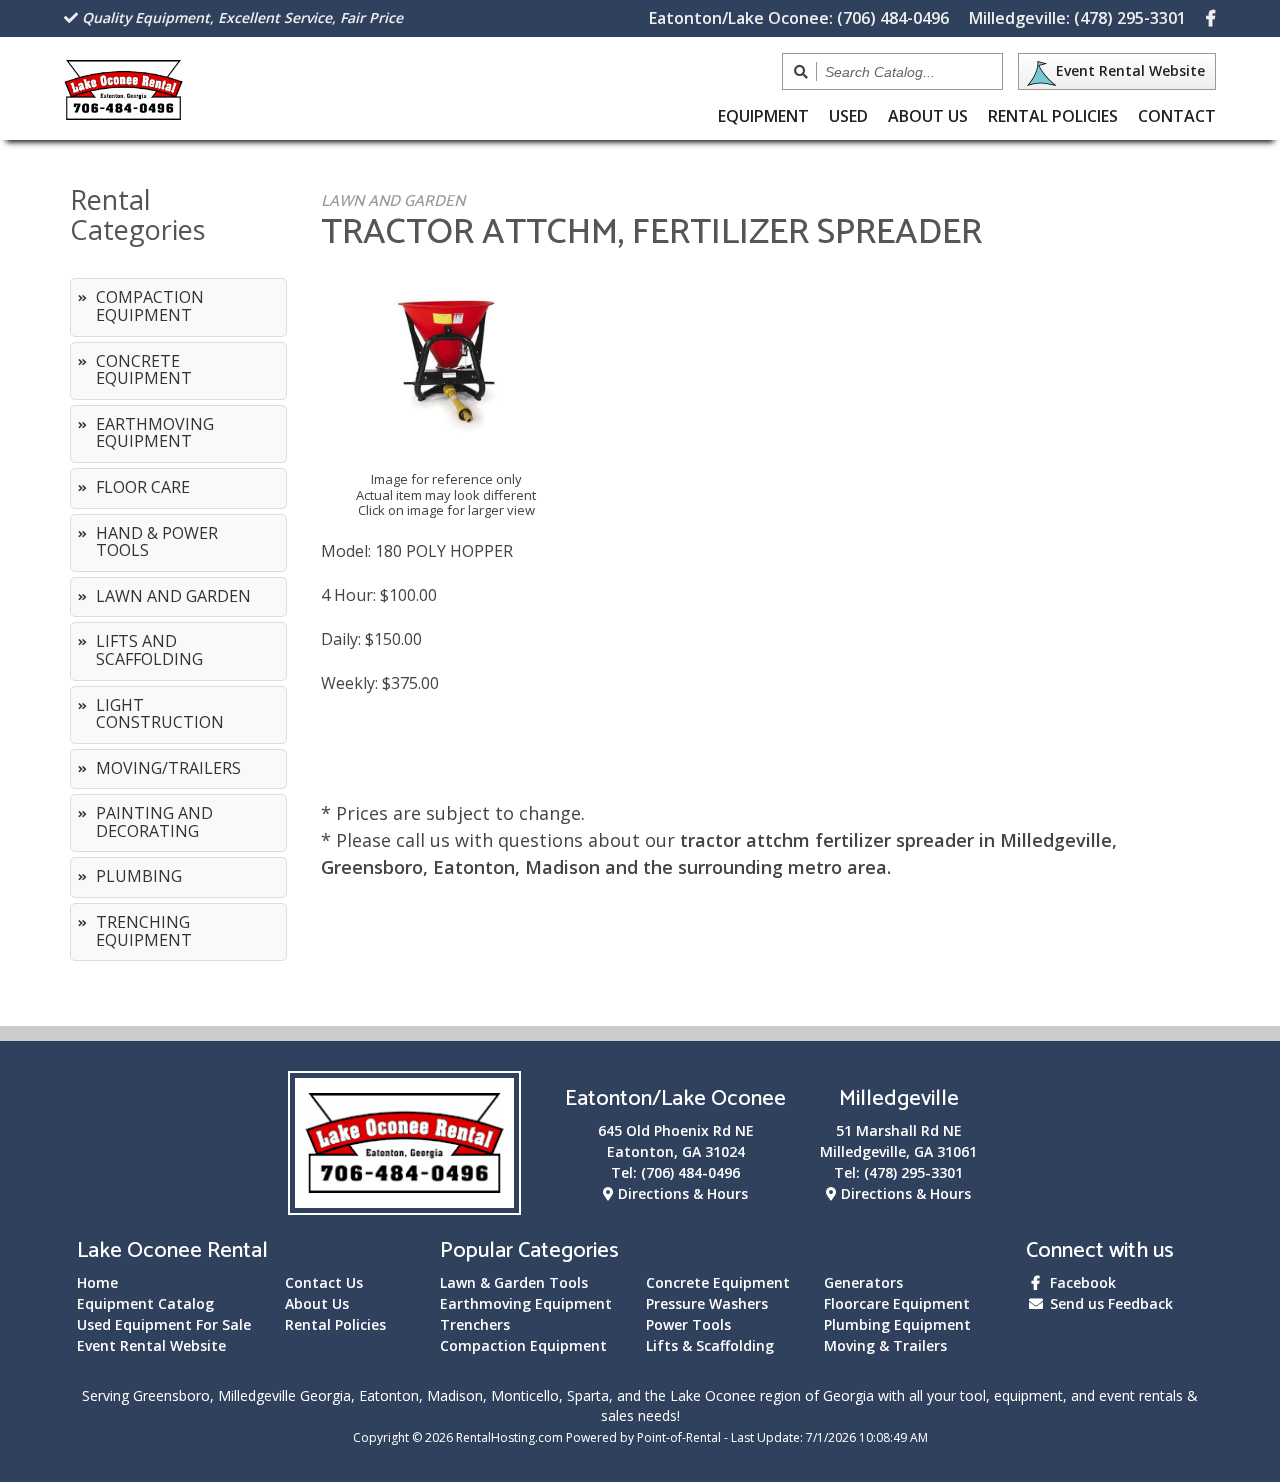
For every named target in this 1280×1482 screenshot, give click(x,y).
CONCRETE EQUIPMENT (144, 370)
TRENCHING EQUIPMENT (144, 931)
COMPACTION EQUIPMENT (150, 306)
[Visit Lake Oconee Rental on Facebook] (1211, 18)
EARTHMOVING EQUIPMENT (155, 433)
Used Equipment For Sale (164, 1324)
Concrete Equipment (718, 1282)
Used (848, 116)
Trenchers (475, 1324)
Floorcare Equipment (897, 1303)
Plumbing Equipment (897, 1324)
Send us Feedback (1109, 1303)
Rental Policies (1053, 116)
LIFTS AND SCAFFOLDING (149, 650)
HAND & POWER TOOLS (157, 542)
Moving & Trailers (885, 1345)
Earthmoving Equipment (526, 1303)
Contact (1177, 116)
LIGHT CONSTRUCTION (160, 714)
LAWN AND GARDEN (173, 596)
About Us (928, 116)
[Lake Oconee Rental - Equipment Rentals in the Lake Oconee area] (123, 113)
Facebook (1081, 1282)
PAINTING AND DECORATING (154, 822)
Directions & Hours (681, 1193)
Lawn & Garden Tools (514, 1282)
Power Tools (688, 1324)
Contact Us (324, 1282)
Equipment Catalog (145, 1303)
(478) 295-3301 (1077, 18)
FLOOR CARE (143, 487)
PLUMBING (139, 876)
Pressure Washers (707, 1303)
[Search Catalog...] (801, 71)
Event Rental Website (1130, 70)
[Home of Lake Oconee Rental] (404, 1202)
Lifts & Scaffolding (710, 1345)
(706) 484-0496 (799, 18)
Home (97, 1282)
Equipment (763, 116)
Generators (863, 1282)
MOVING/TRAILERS (168, 768)
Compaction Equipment (523, 1345)
